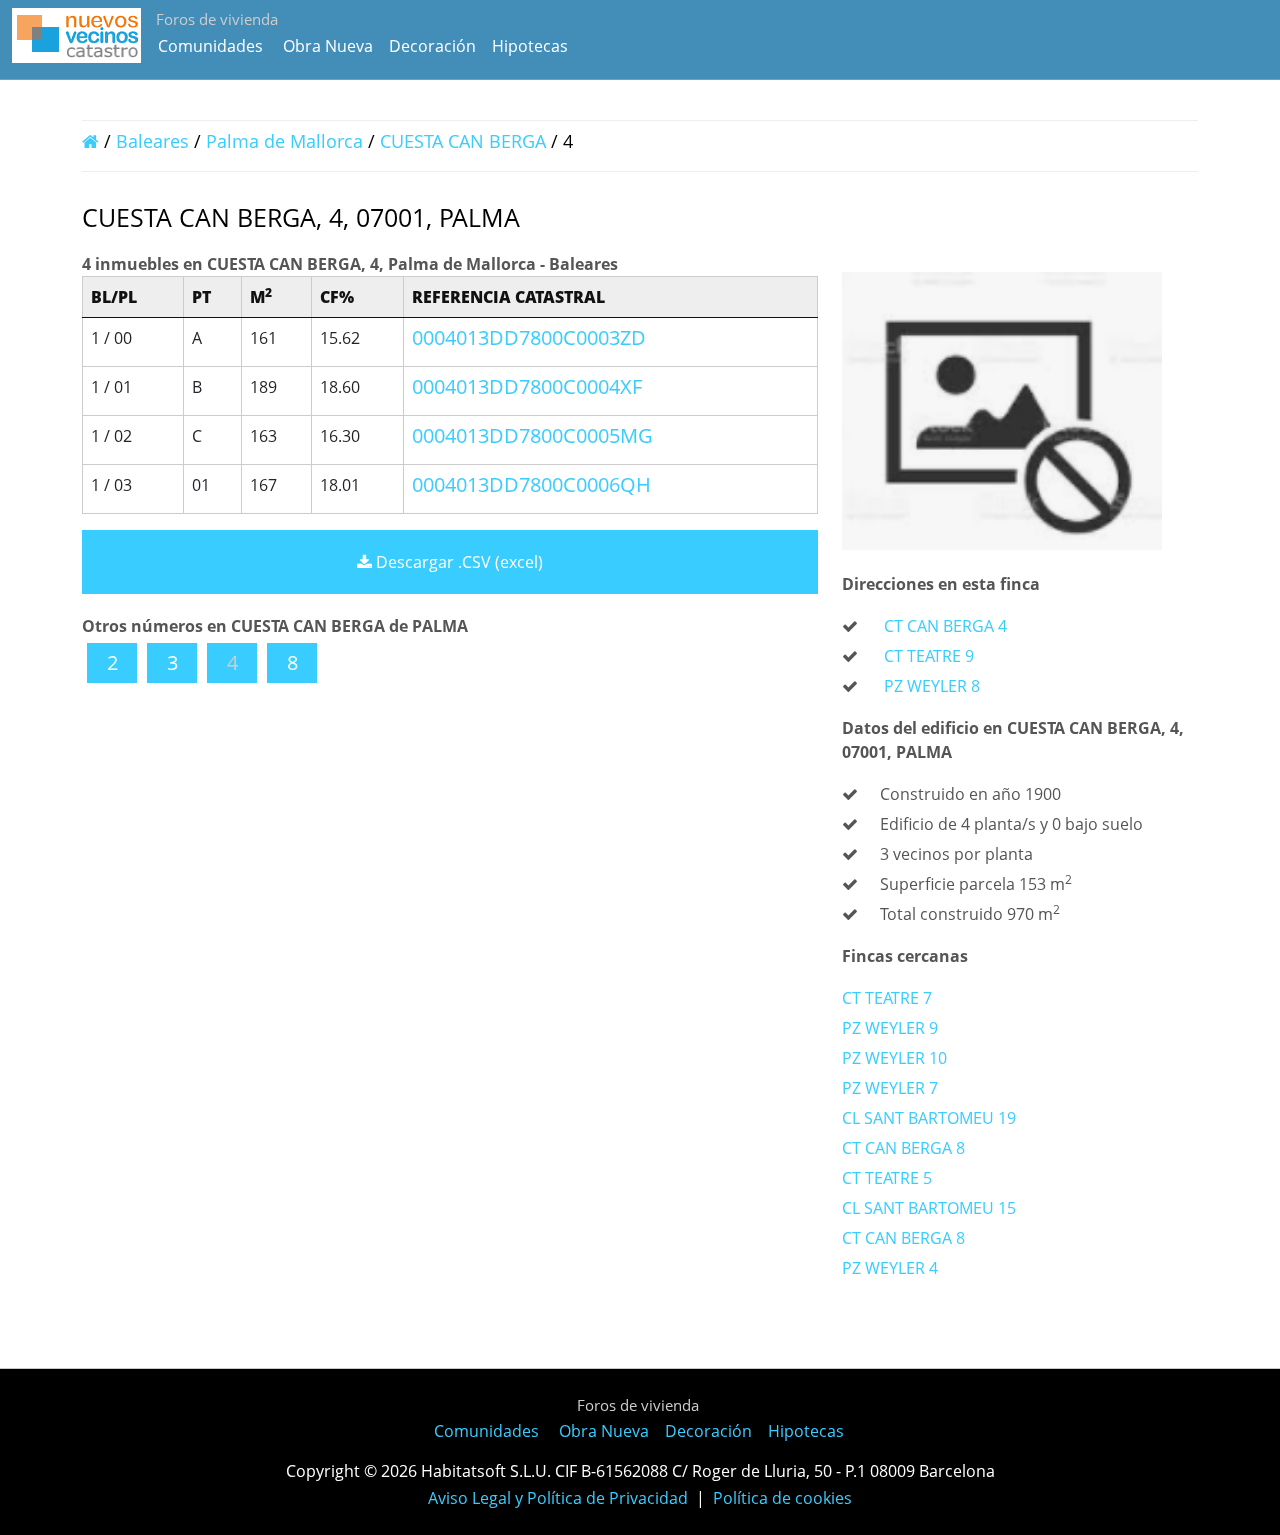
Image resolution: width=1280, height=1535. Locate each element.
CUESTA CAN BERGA (465, 141)
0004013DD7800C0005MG (532, 435)
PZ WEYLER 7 (890, 1088)
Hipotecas (530, 46)
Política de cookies (782, 1498)
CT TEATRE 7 (887, 998)
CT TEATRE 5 (887, 1178)
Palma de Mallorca (284, 141)
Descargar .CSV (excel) (457, 562)
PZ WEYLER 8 (932, 686)
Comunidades (210, 46)
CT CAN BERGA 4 (945, 626)
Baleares (152, 141)
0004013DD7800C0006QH (531, 484)
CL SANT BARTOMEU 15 (929, 1208)
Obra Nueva (328, 46)
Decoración (432, 46)
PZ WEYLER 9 (890, 1028)
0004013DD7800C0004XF (527, 386)
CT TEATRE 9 (929, 656)
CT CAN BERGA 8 (903, 1148)
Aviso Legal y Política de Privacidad (558, 1498)
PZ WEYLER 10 (894, 1058)
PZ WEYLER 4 (890, 1268)
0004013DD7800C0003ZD (529, 337)
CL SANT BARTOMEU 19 (929, 1118)
